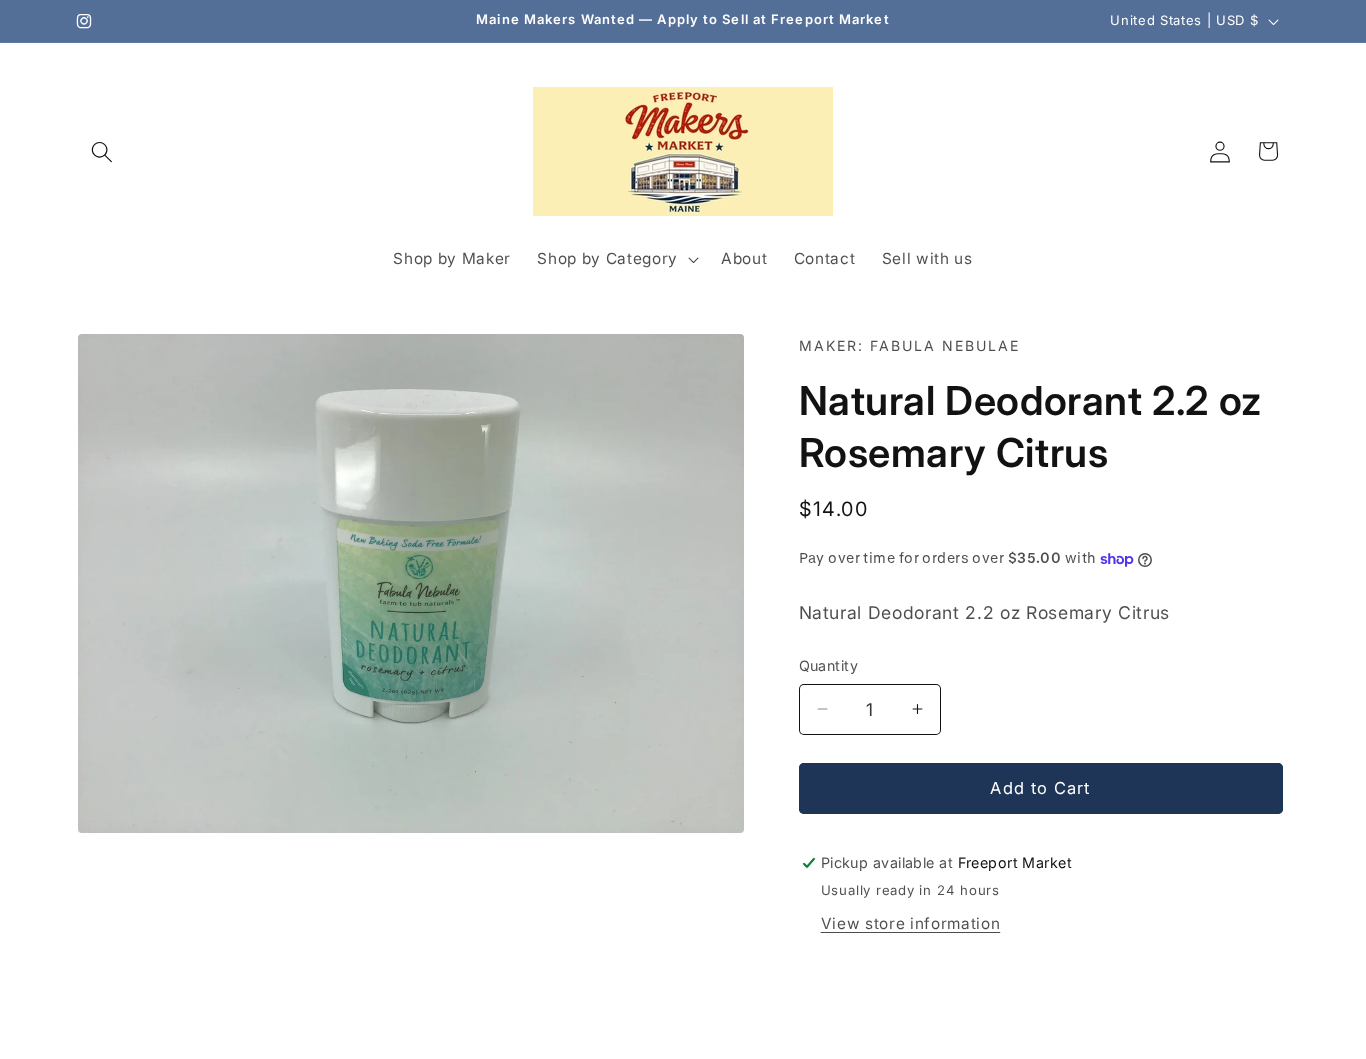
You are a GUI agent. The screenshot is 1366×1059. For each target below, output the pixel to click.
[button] (102, 151)
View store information (911, 923)
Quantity (829, 665)
